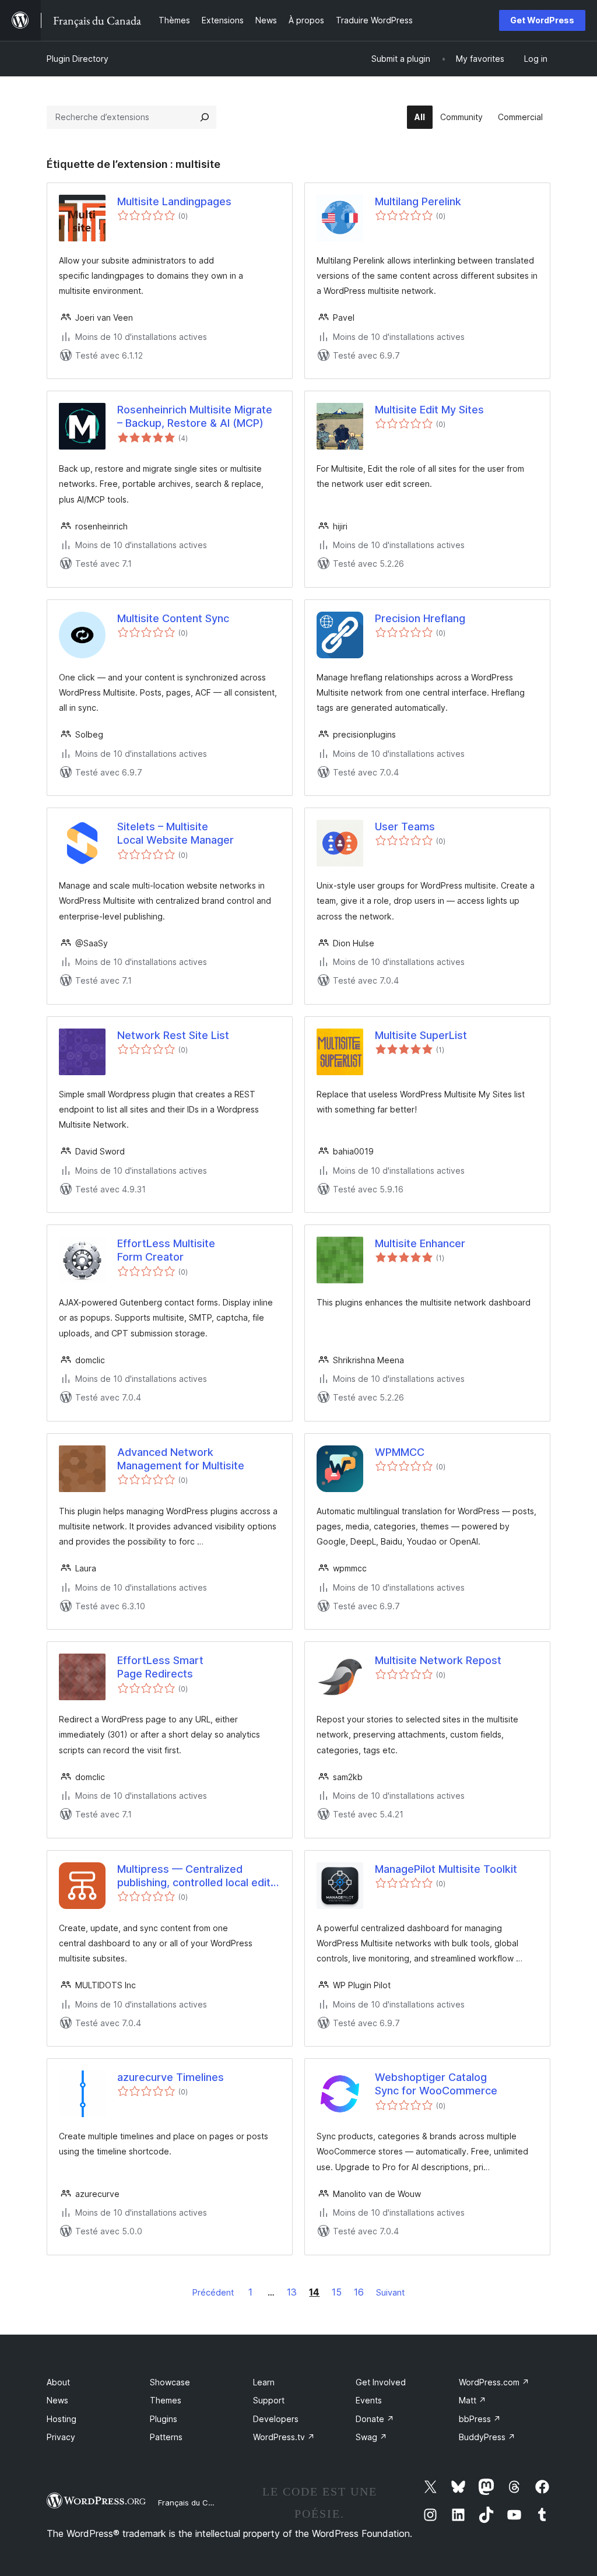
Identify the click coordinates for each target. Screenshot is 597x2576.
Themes (166, 2400)
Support (269, 2400)
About (58, 2382)
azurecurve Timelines (171, 2077)
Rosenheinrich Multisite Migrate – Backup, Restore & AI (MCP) (195, 416)
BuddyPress (487, 2437)
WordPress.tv (284, 2437)
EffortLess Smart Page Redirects (160, 1667)
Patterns (166, 2437)
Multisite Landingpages (174, 201)
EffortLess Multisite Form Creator (166, 1250)
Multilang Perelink (418, 201)
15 (337, 2292)
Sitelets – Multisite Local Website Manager (175, 833)
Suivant (390, 2292)
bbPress (480, 2419)
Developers (276, 2419)
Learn (264, 2382)
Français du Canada (195, 2503)
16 (359, 2292)
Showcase (170, 2382)
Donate (375, 2419)
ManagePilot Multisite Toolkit (446, 1869)
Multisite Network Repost (438, 1660)
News (57, 2400)
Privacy (61, 2437)
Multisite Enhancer (420, 1243)
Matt (473, 2400)
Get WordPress (542, 20)
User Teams (405, 827)
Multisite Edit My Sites (429, 410)
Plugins (164, 2419)
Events (369, 2400)
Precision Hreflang (420, 618)
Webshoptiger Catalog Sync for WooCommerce (436, 2084)
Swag (371, 2437)
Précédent (213, 2292)
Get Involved (381, 2382)
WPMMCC (400, 1452)
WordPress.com (494, 2382)
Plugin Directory (78, 59)
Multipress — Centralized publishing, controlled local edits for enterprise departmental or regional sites (197, 1876)
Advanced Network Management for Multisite (181, 1459)
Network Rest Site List (173, 1035)
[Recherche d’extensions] (205, 117)
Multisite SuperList (421, 1035)
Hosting (62, 2419)
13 (292, 2292)
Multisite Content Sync (173, 618)
